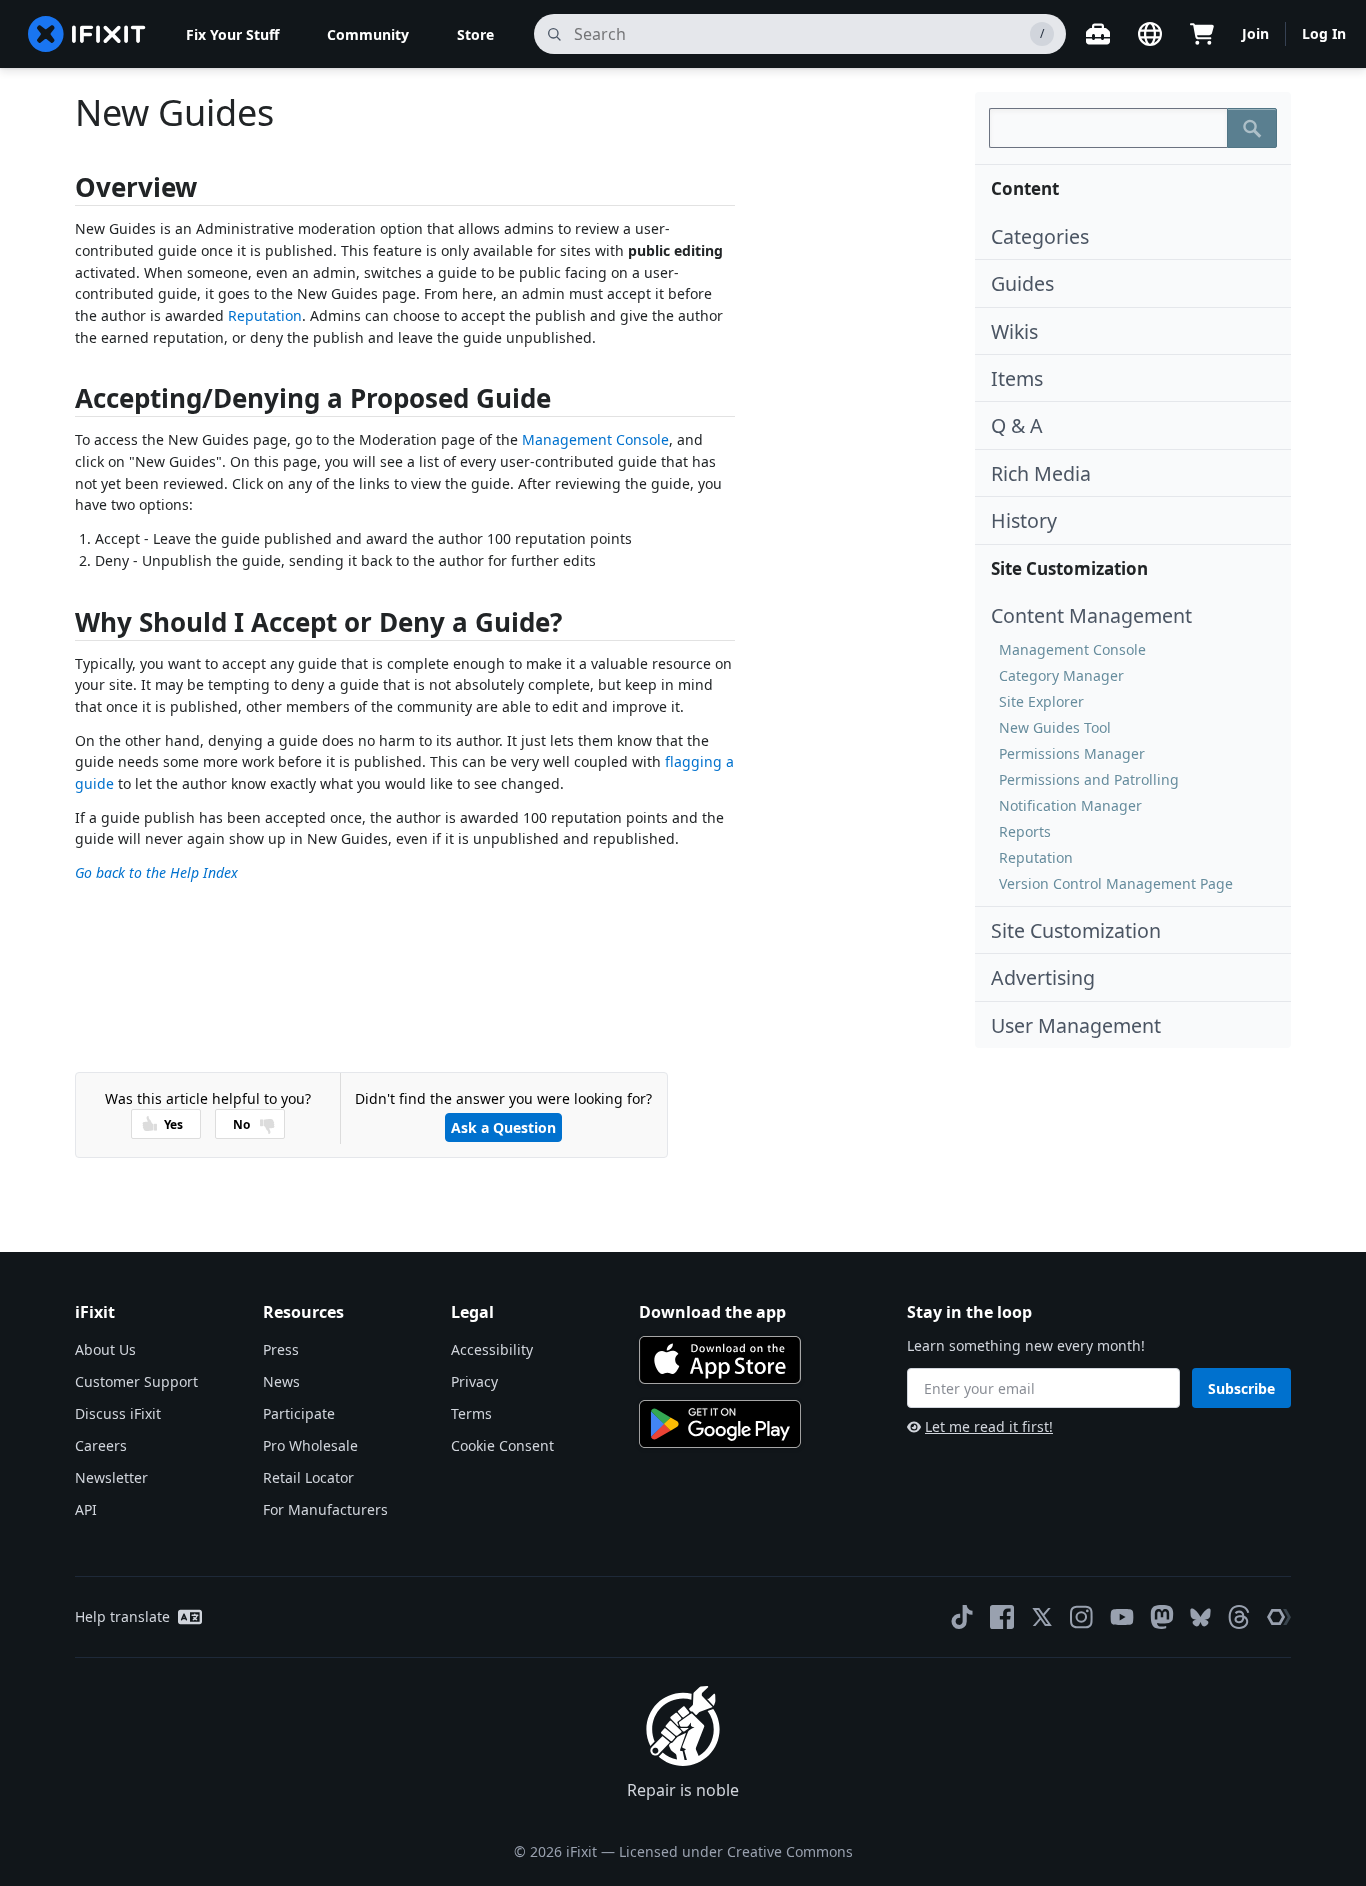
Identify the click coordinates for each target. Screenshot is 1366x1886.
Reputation (1036, 857)
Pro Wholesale (310, 1445)
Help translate (122, 1616)
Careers (101, 1445)
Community (368, 34)
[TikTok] (962, 1617)
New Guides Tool (1055, 727)
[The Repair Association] (1279, 1617)
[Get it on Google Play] (720, 1424)
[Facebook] (1002, 1617)
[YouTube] (1122, 1617)
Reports (1025, 831)
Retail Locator (308, 1477)
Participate (299, 1413)
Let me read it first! (989, 1426)
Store (475, 34)
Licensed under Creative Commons (736, 1851)
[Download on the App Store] (720, 1360)
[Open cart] (1202, 34)
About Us (105, 1349)
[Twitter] (1042, 1617)
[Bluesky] (1200, 1617)
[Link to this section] (65, 191)
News (281, 1381)
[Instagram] (1082, 1617)
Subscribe (1241, 1388)
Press (281, 1349)
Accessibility (492, 1349)
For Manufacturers (325, 1509)
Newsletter (111, 1477)
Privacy (474, 1381)
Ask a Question (503, 1127)
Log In (1324, 33)
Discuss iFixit (118, 1413)
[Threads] (1239, 1617)
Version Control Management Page (1116, 883)
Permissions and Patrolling (1089, 779)
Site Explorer (1041, 701)
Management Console (1072, 649)
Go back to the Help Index (156, 872)
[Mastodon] (1162, 1617)
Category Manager (1061, 675)
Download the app (712, 1312)
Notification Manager (1070, 805)
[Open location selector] (1150, 34)
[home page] (87, 34)
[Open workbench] (1098, 34)
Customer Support (136, 1381)
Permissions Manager (1072, 753)
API (86, 1509)
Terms (471, 1413)
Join (1255, 33)
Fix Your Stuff (232, 34)
